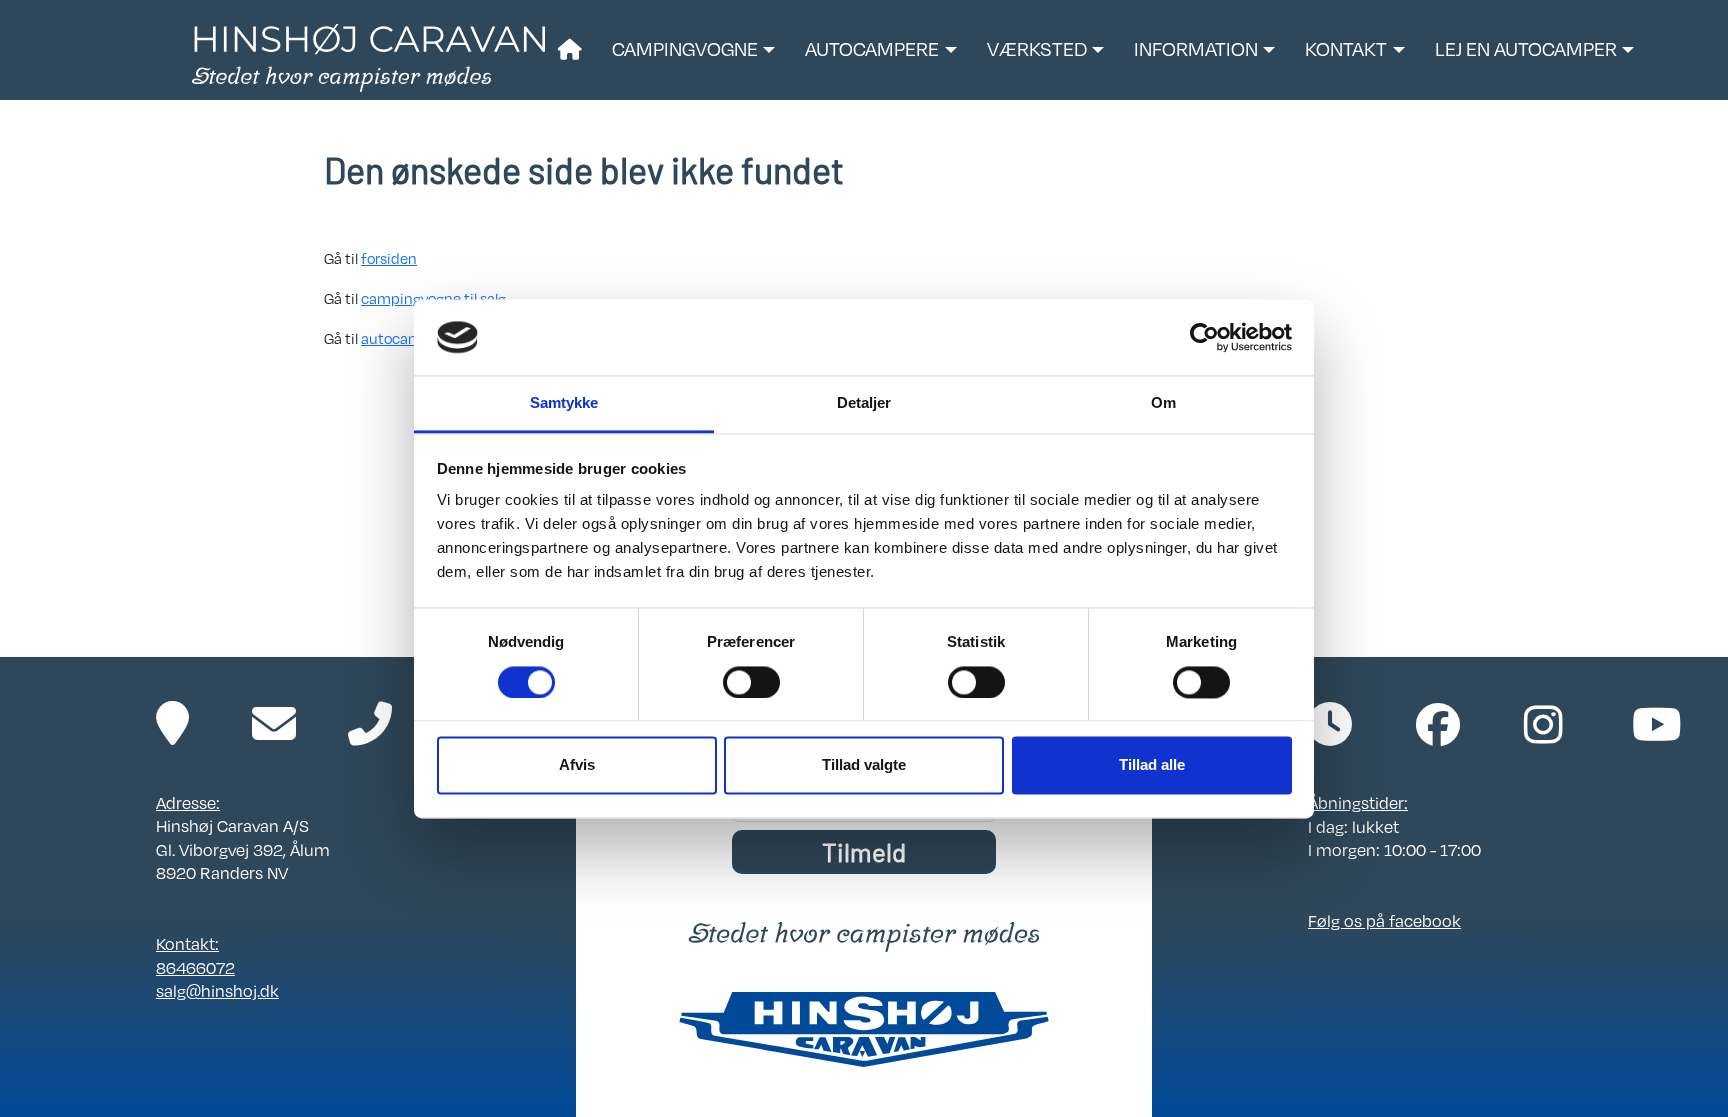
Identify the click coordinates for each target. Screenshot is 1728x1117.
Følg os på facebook (1384, 920)
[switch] (751, 682)
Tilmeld (864, 851)
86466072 (195, 967)
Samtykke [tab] (564, 403)
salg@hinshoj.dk (217, 990)
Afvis (577, 765)
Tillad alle (1152, 765)
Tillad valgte (864, 765)
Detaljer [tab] (864, 403)
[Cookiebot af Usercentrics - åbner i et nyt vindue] (1204, 337)
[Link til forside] (368, 56)
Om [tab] (1163, 403)
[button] (693, 50)
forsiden (389, 258)
